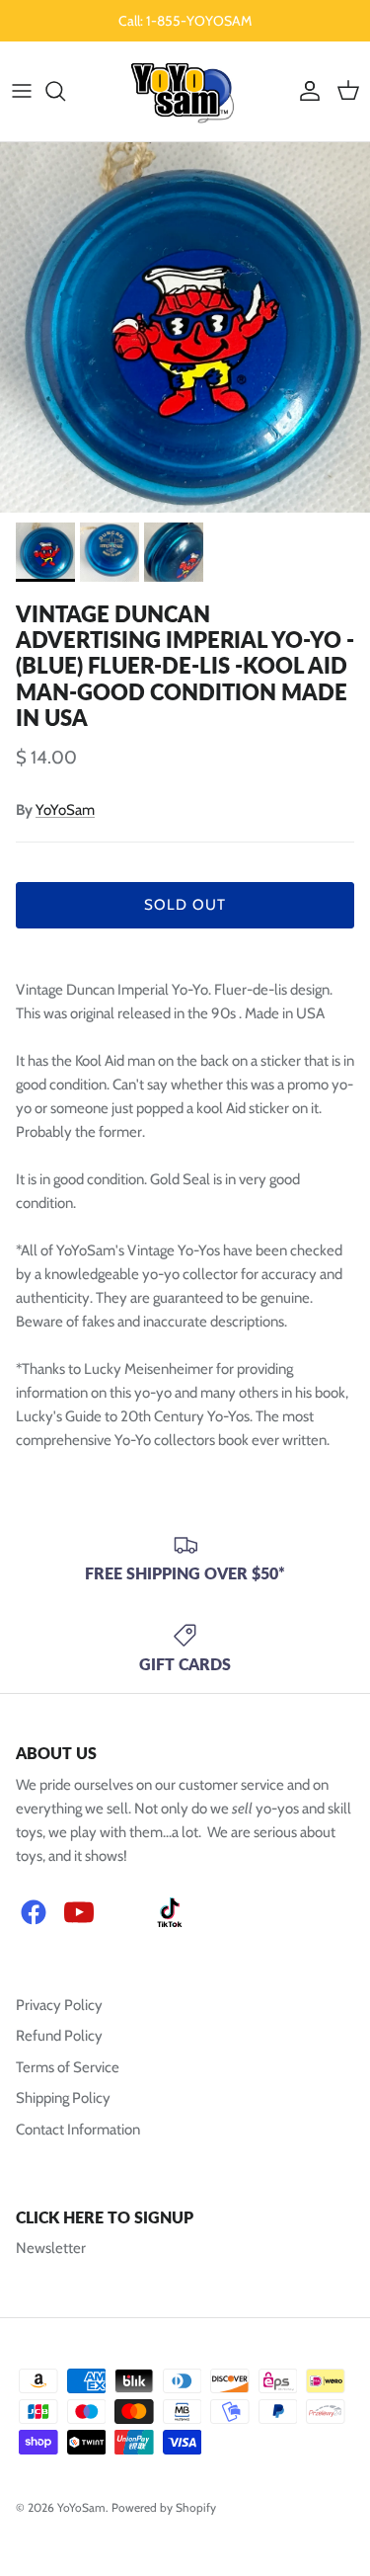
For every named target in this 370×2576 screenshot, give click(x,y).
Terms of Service (68, 2067)
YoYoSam (65, 810)
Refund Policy (59, 2036)
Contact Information (78, 2130)
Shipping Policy (63, 2098)
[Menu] (22, 91)
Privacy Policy (59, 2005)
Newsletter (51, 2248)
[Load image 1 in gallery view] (185, 327)
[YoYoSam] (185, 91)
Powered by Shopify (164, 2507)
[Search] (65, 91)
